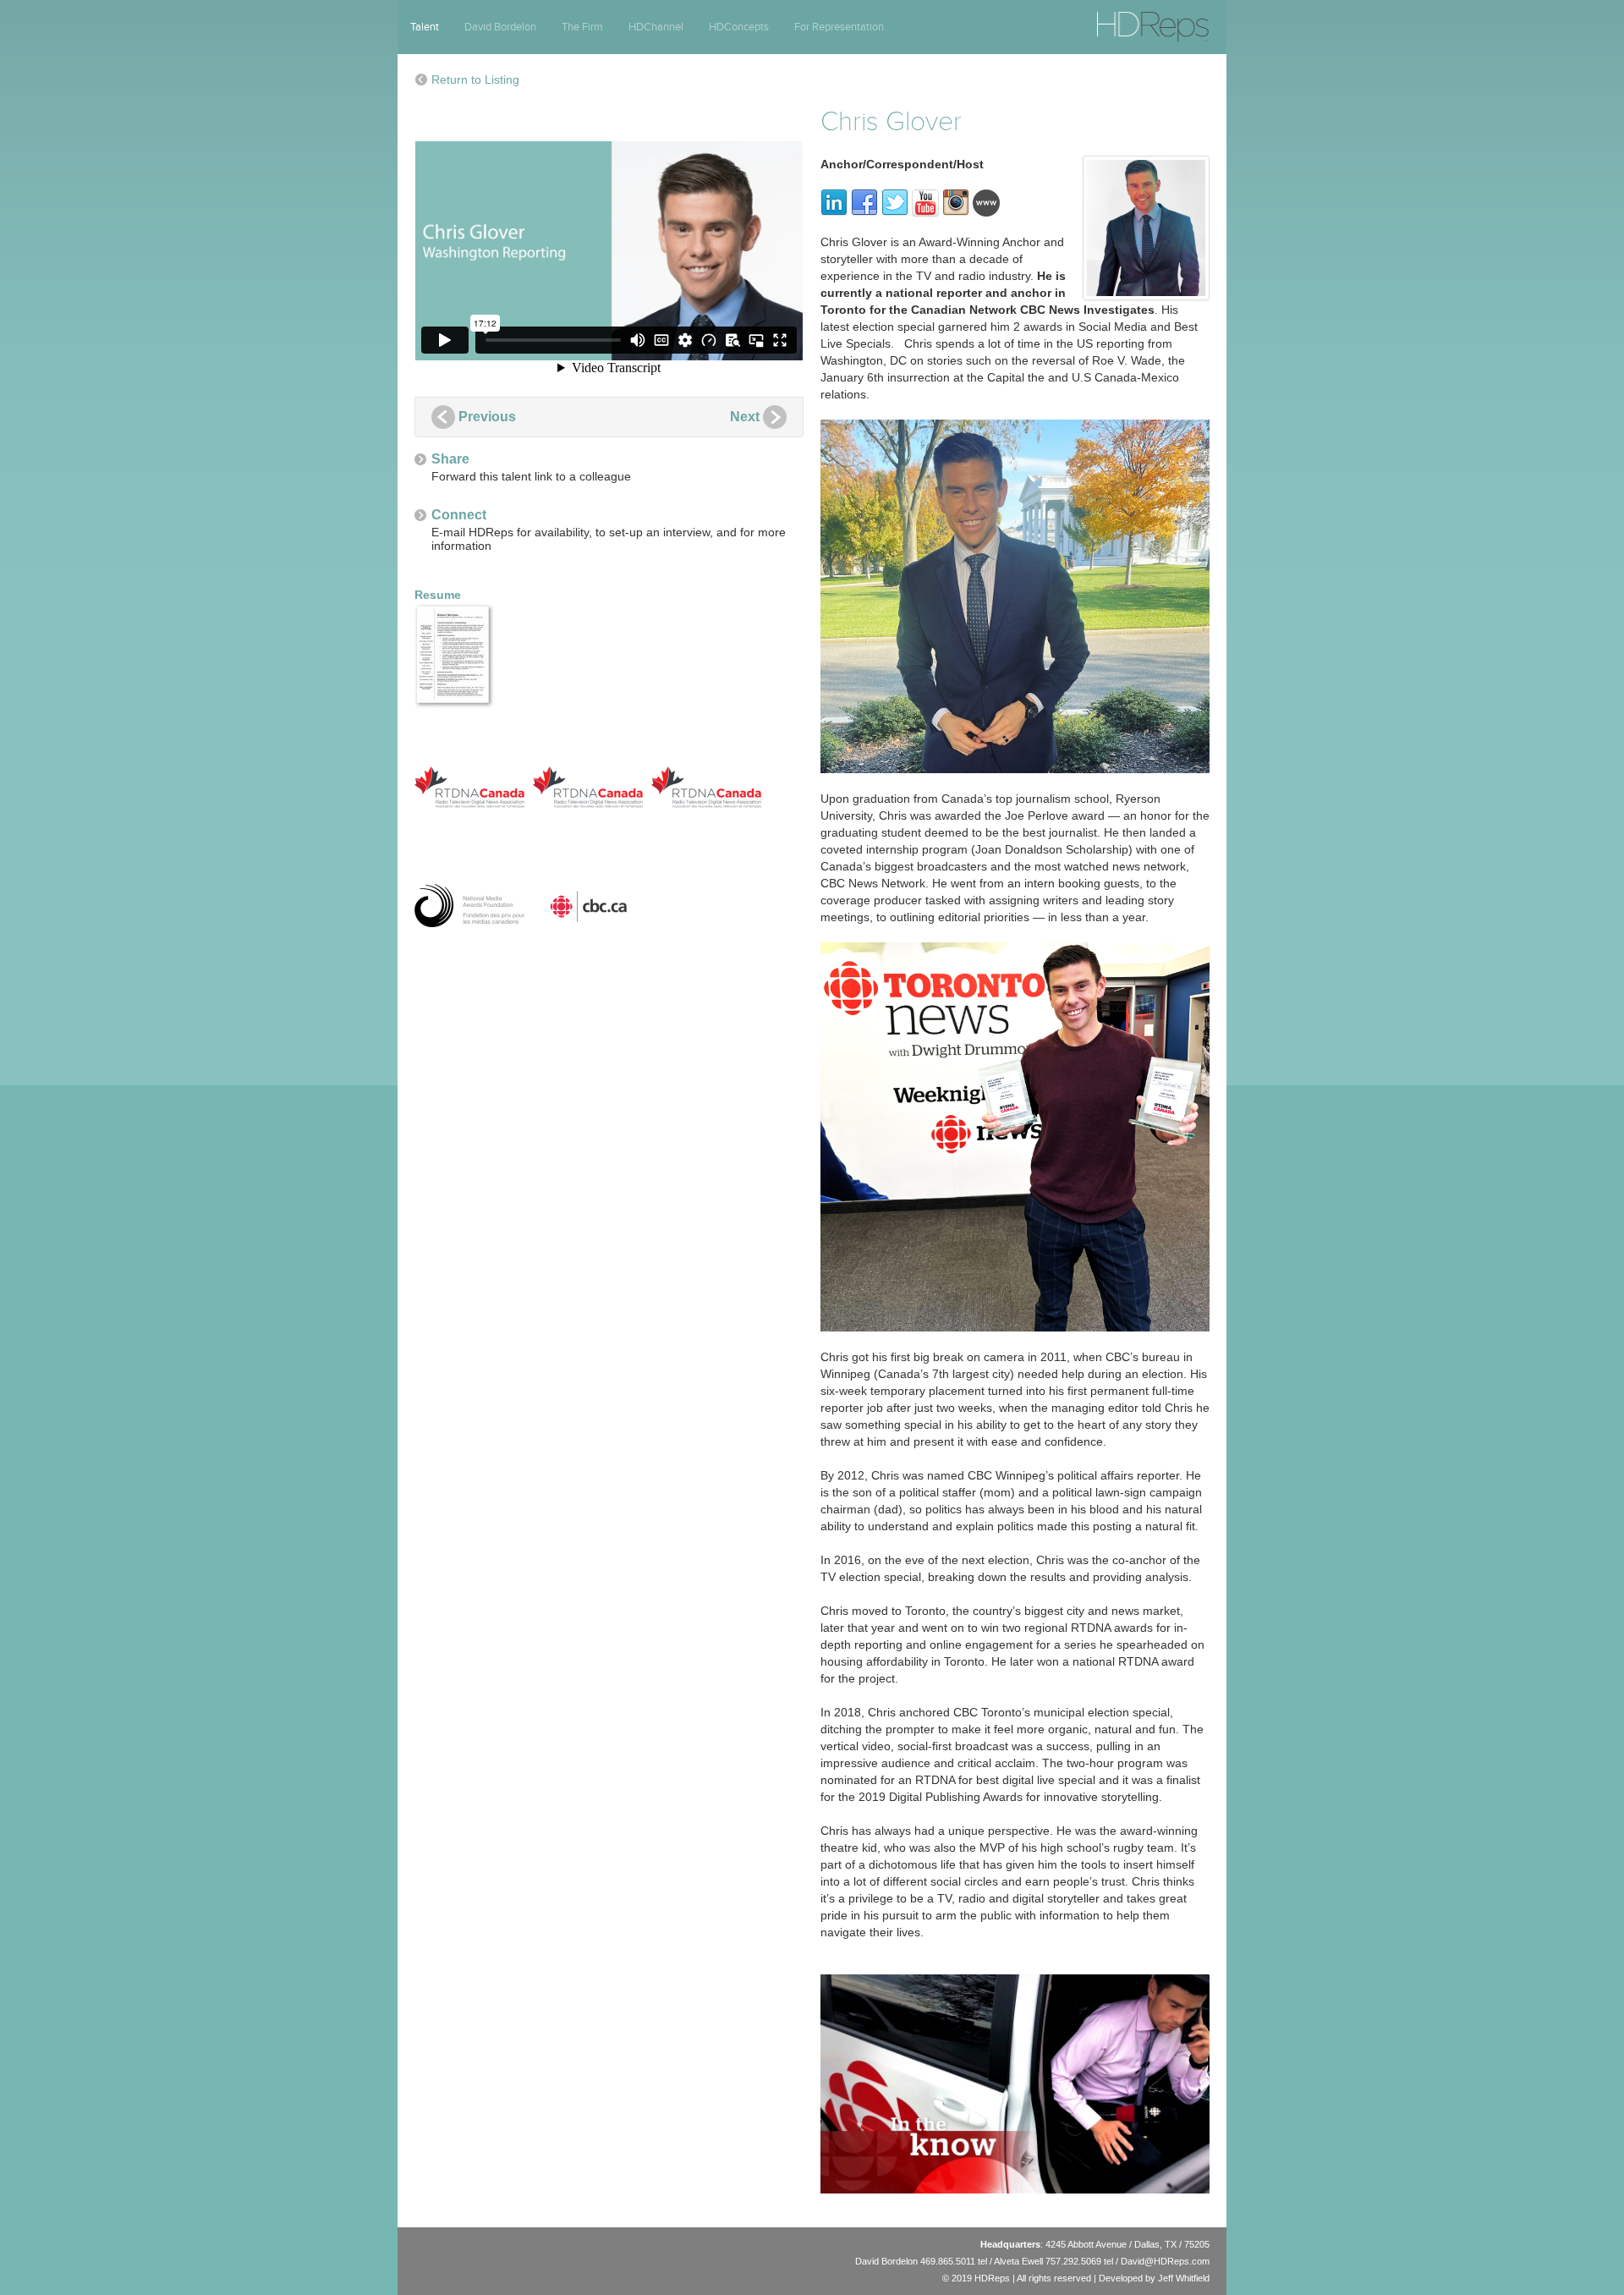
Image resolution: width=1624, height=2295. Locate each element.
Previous (487, 417)
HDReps (1116, 19)
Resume (438, 595)
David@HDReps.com (1165, 2261)
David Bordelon (500, 27)
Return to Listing (475, 80)
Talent (425, 27)
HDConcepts (739, 27)
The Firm (582, 27)
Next (745, 417)
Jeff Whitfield (1184, 2278)
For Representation (839, 27)
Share (450, 459)
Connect (459, 515)
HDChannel (656, 27)
